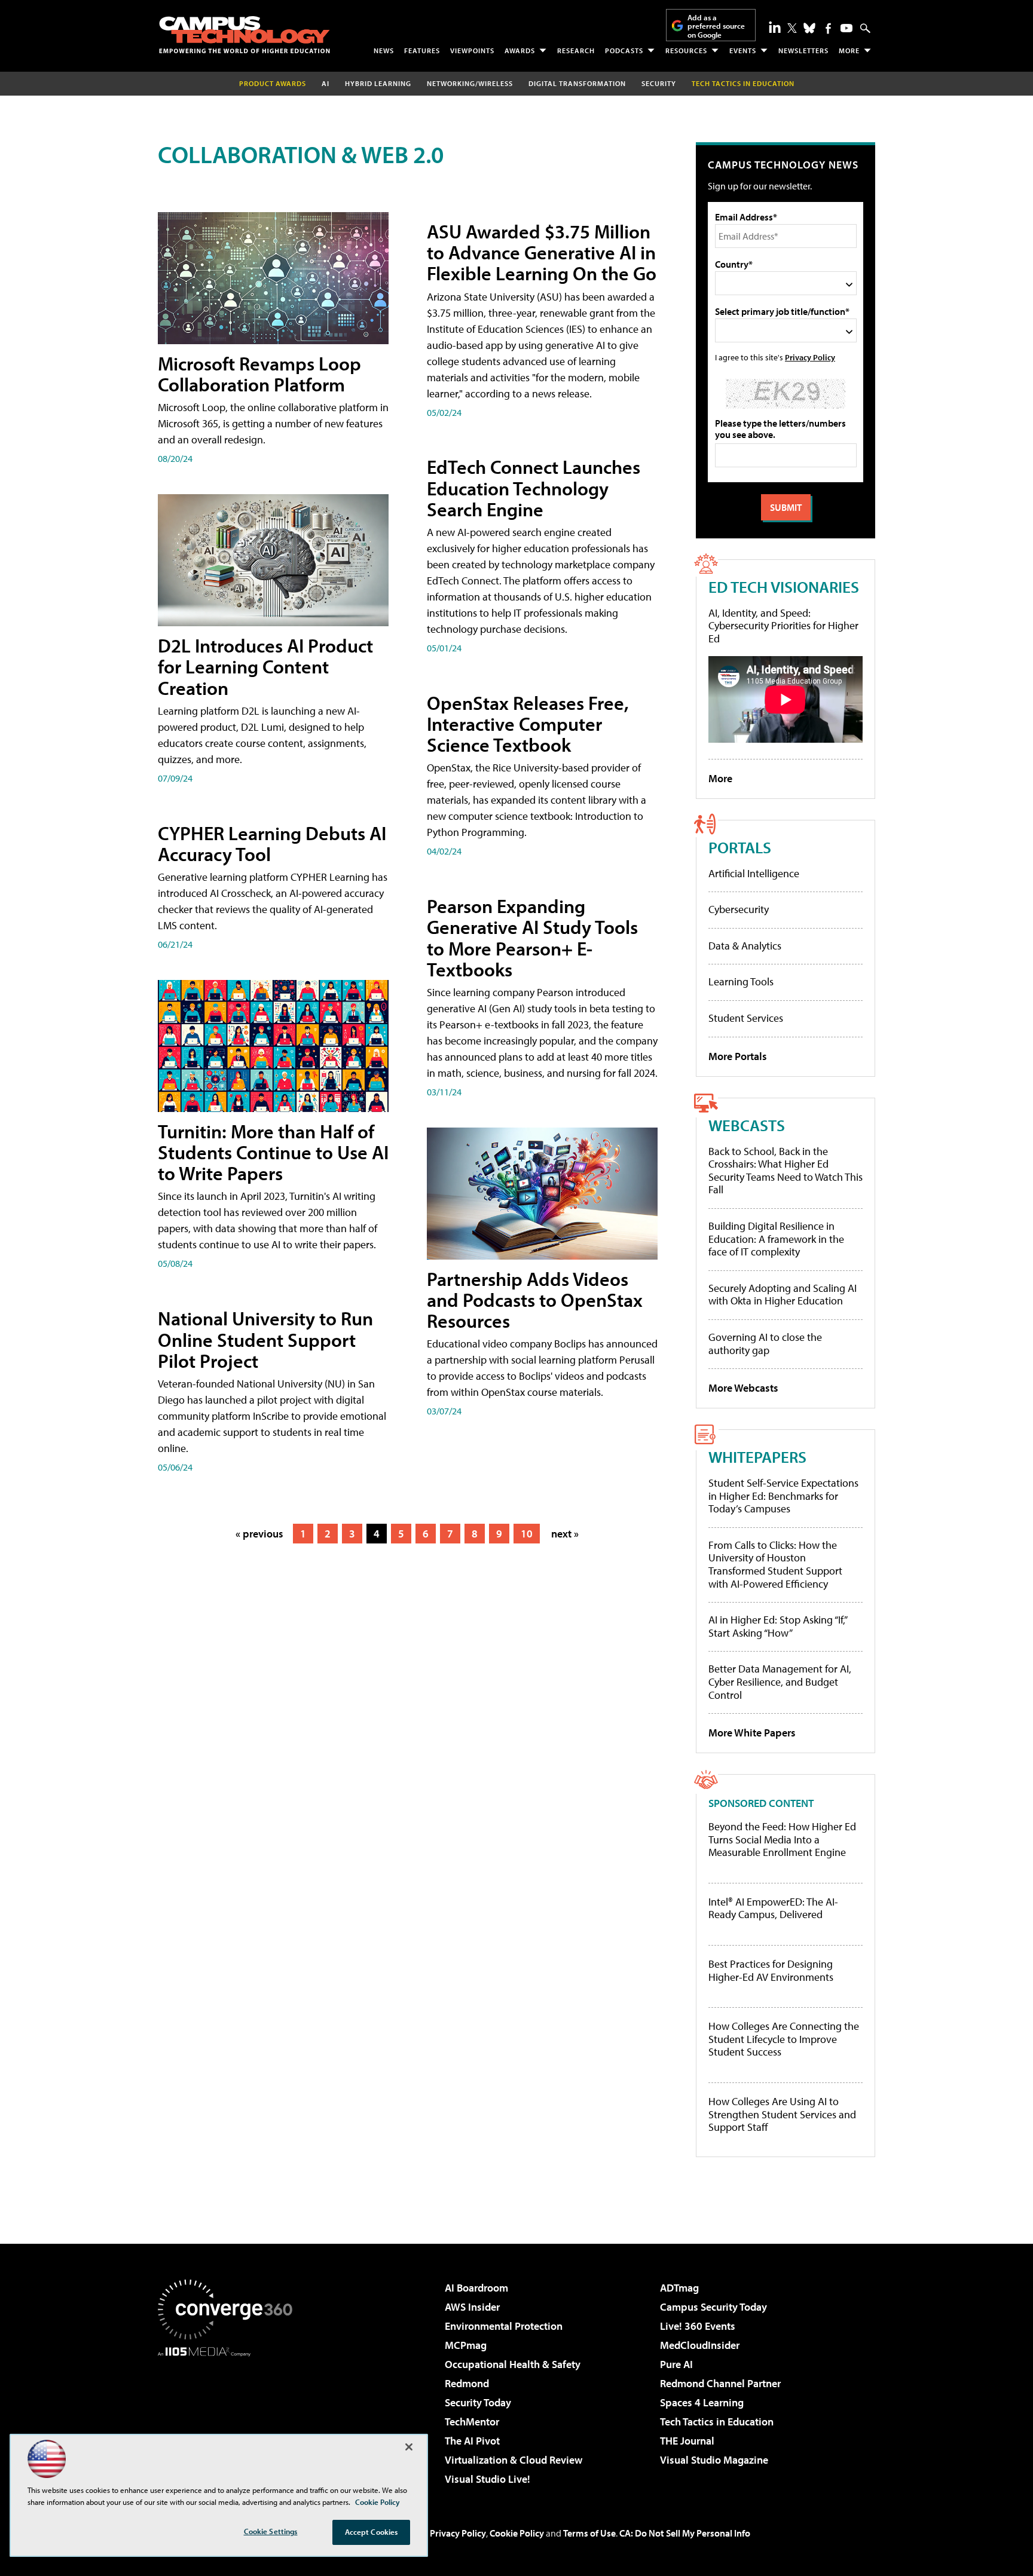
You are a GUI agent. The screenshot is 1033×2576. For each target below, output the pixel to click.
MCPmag (466, 2345)
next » (565, 1534)
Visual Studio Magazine (714, 2460)
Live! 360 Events (698, 2326)
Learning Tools (741, 981)
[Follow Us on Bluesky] (809, 28)
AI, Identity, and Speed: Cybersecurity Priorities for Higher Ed (783, 626)
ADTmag (679, 2288)
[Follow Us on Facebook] (828, 28)
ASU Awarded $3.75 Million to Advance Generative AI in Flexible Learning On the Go (542, 252)
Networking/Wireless (470, 83)
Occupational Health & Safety (513, 2364)
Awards (520, 50)
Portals (740, 847)
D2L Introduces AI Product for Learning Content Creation (265, 666)
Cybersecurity (739, 909)
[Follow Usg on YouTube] (846, 28)
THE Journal (687, 2441)
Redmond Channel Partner (720, 2383)
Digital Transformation (577, 83)
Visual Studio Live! (488, 2479)
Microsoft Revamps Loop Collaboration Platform (259, 374)
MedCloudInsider (700, 2345)
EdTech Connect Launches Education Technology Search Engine (534, 488)
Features (422, 50)
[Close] (409, 2447)
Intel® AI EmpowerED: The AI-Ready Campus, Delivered (773, 1908)
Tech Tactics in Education (717, 2422)
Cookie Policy (517, 2533)
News (384, 50)
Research (576, 50)
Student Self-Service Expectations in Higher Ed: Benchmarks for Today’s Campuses (783, 1496)
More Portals (738, 1056)
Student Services (746, 1018)
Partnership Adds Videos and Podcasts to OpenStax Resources (535, 1300)
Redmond (467, 2383)
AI (326, 83)
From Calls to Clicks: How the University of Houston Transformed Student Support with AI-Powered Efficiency (775, 1564)
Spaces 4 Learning (702, 2402)
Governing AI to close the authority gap (765, 1344)
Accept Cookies (372, 2532)
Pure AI (676, 2364)
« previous (259, 1534)
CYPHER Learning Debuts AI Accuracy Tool (272, 843)
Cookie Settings (271, 2531)
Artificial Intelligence (754, 873)
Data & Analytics (745, 946)
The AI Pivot (472, 2441)
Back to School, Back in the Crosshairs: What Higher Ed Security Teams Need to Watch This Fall (786, 1171)
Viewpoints (472, 50)
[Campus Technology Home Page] (245, 35)
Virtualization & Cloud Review (514, 2460)
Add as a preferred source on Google (716, 26)
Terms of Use (589, 2533)
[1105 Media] (230, 2418)
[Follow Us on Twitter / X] (792, 28)
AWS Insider (472, 2307)
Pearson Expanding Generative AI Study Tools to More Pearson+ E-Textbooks (532, 938)
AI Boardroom (476, 2288)
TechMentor (472, 2422)
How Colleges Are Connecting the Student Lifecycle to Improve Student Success (784, 2039)
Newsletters (803, 50)
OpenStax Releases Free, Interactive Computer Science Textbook (528, 724)
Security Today (478, 2402)
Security (659, 83)
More (849, 50)
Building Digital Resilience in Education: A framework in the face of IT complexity (776, 1239)
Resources (686, 50)
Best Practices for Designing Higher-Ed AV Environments (771, 1970)
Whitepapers (757, 1457)
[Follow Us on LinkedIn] (775, 27)
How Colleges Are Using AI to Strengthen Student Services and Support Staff (782, 2114)
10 (527, 1534)
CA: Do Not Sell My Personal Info (685, 2533)
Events (743, 50)
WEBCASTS (747, 1125)
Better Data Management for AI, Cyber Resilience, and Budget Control (780, 1681)
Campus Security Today (713, 2307)
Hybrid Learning (378, 83)
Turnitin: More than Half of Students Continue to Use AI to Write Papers (273, 1152)
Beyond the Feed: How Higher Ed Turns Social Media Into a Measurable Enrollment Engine (782, 1840)
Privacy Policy (810, 357)
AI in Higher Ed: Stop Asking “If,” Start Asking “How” (777, 1626)
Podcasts (624, 50)
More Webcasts (743, 1388)
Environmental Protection (504, 2326)
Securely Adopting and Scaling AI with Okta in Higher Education (783, 1295)
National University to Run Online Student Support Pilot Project (265, 1339)
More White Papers (752, 1733)
